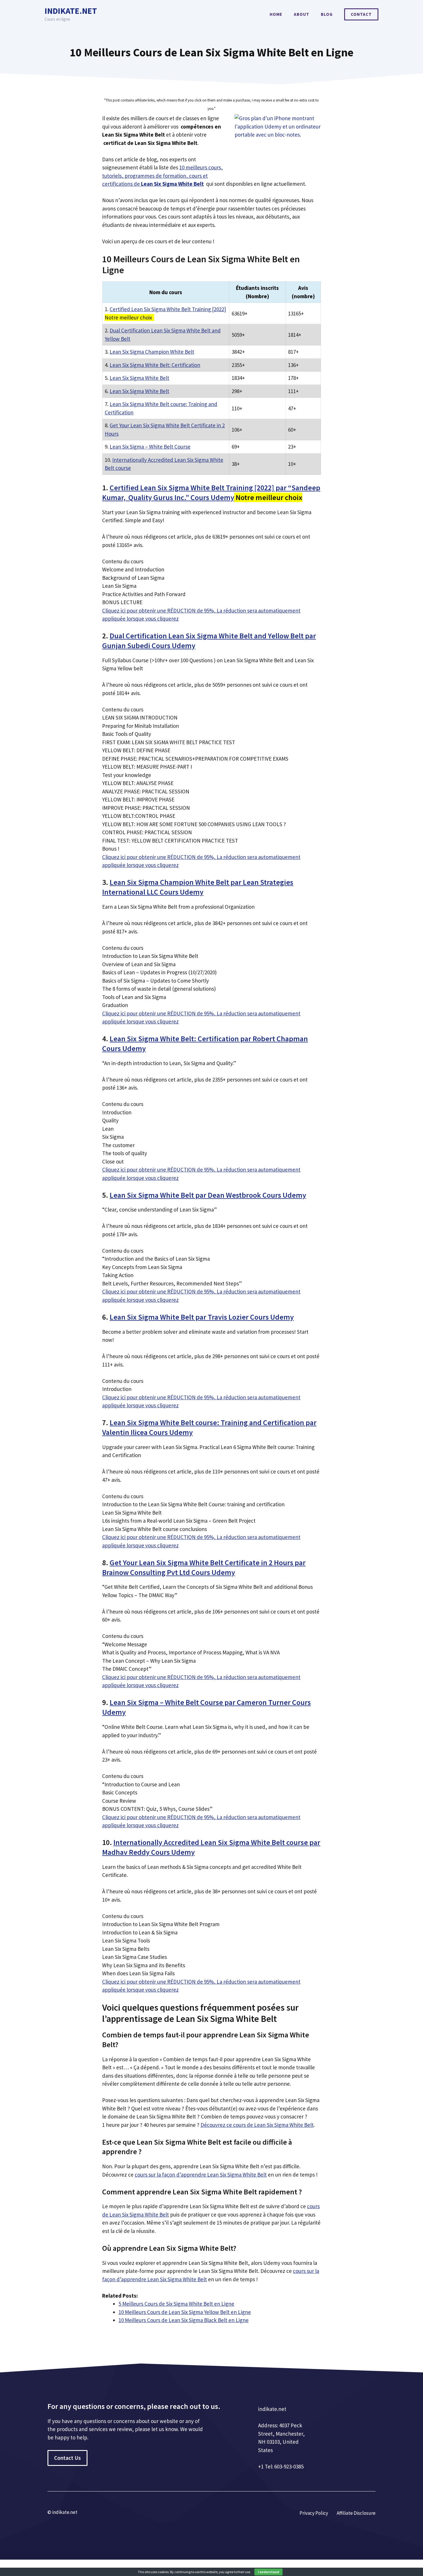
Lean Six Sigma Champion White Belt (152, 352)
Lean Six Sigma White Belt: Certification (155, 365)
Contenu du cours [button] (123, 561)
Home (276, 14)
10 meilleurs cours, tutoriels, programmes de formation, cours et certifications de (162, 176)
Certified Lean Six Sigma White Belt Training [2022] (168, 309)
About (302, 14)
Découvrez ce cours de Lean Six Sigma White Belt (257, 2125)
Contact (361, 14)
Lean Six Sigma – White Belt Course (150, 447)
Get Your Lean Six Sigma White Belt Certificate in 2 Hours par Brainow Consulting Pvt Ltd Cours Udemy (204, 1567)
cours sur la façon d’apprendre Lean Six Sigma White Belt (201, 2175)
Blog (327, 14)
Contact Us (67, 2458)
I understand (268, 2572)
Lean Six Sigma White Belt (139, 378)
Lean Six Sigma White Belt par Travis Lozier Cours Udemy (202, 1317)
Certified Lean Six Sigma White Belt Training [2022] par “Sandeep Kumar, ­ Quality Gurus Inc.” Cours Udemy (211, 492)
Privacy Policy (314, 2513)
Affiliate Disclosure (356, 2513)
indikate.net (71, 11)
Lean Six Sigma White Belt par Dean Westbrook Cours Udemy (208, 1195)
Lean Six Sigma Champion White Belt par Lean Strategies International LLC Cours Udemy (198, 887)
